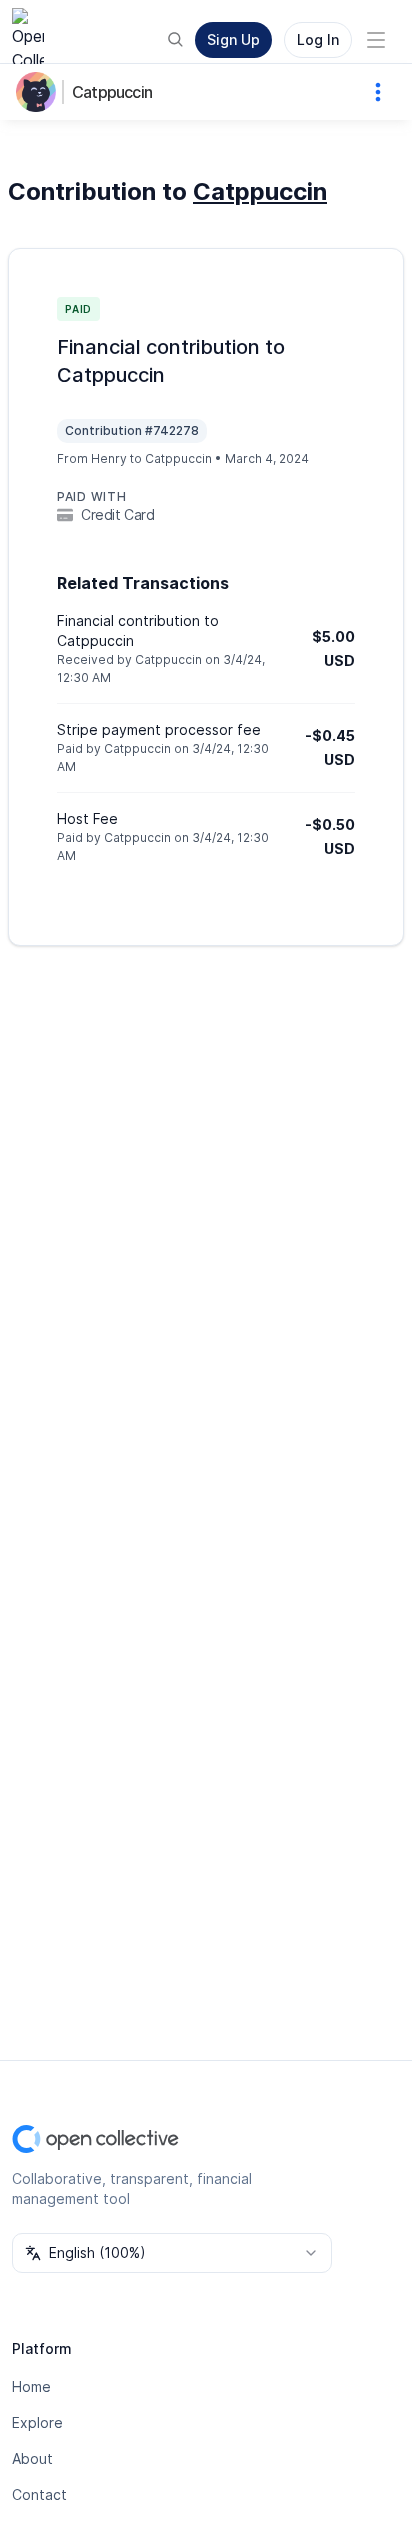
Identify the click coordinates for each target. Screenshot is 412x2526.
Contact (39, 2494)
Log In (318, 39)
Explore (37, 2422)
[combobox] (172, 2253)
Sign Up (233, 39)
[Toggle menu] (376, 40)
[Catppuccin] (40, 92)
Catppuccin (112, 92)
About (32, 2458)
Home (31, 2386)
